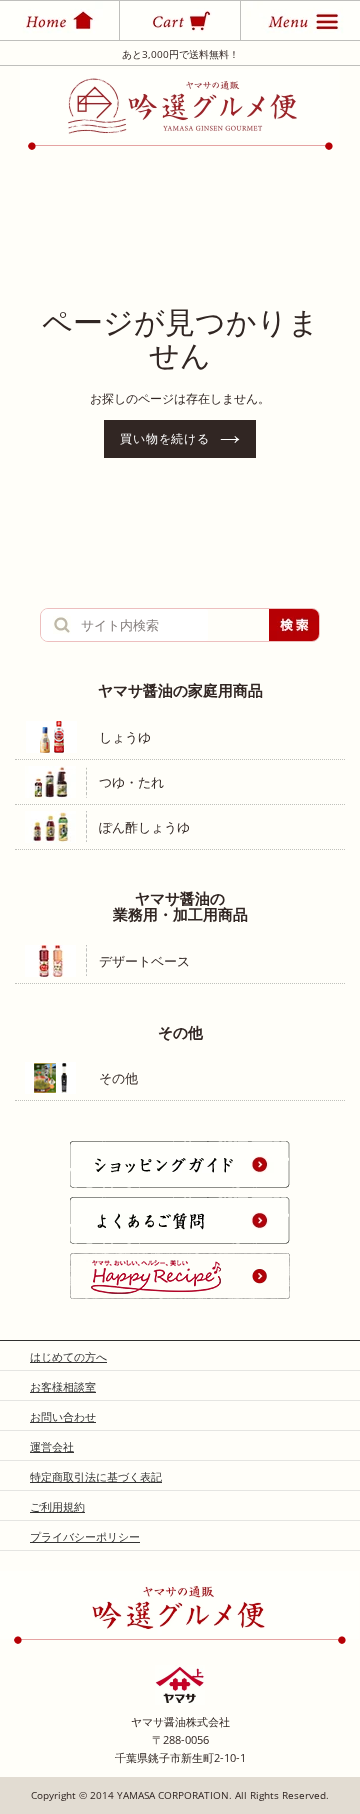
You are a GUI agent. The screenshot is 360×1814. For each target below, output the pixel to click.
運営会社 (52, 1446)
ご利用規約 (57, 1506)
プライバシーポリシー (85, 1536)
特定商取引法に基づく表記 (96, 1476)
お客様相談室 (63, 1386)
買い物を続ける (165, 438)
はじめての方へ (68, 1356)
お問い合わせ (63, 1416)
